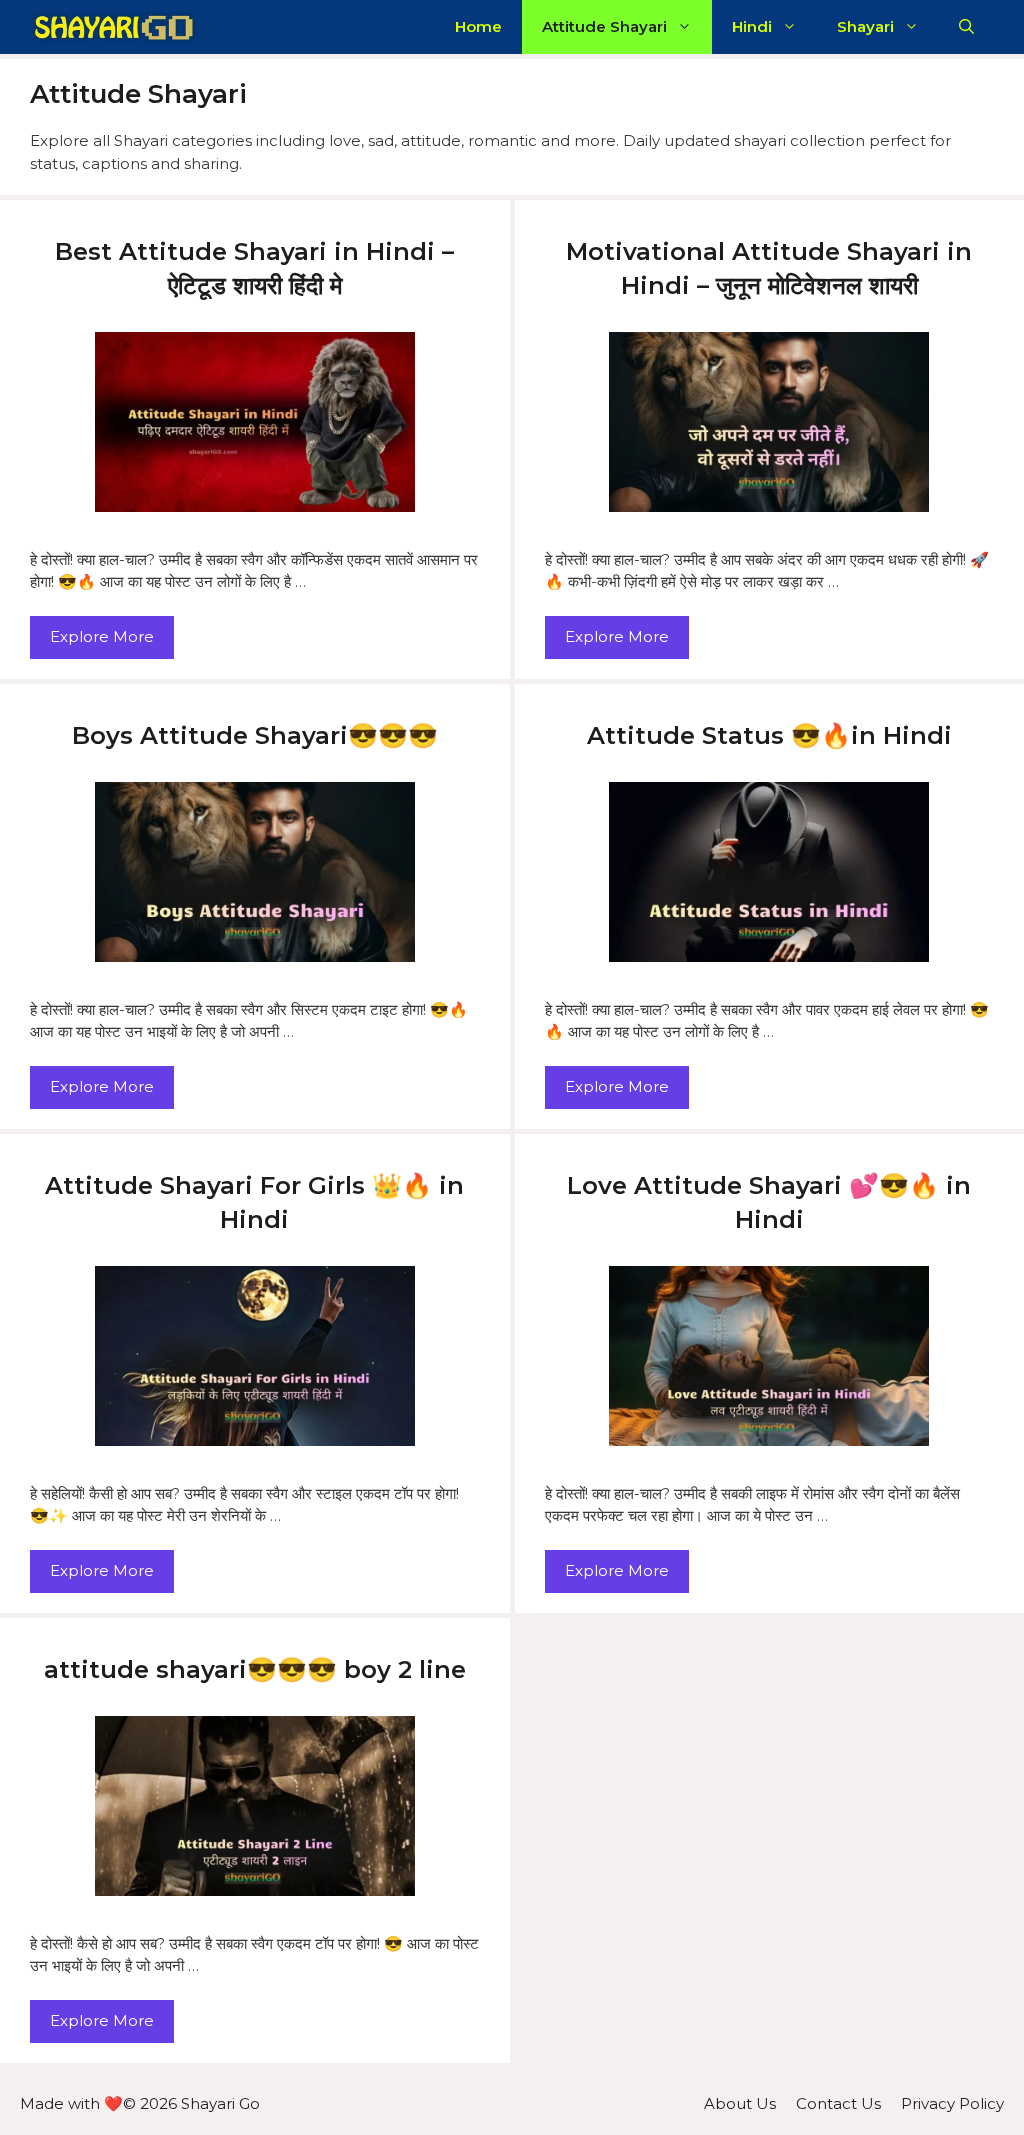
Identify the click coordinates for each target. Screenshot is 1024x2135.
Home (478, 26)
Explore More (102, 636)
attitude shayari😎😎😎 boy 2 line (255, 1669)
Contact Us (838, 2103)
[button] (966, 27)
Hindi (752, 26)
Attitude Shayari (604, 26)
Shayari (865, 26)
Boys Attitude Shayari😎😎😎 (255, 735)
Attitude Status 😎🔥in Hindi (769, 735)
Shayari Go (220, 2103)
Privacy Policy (952, 2103)
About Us (740, 2103)
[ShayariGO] (114, 27)
